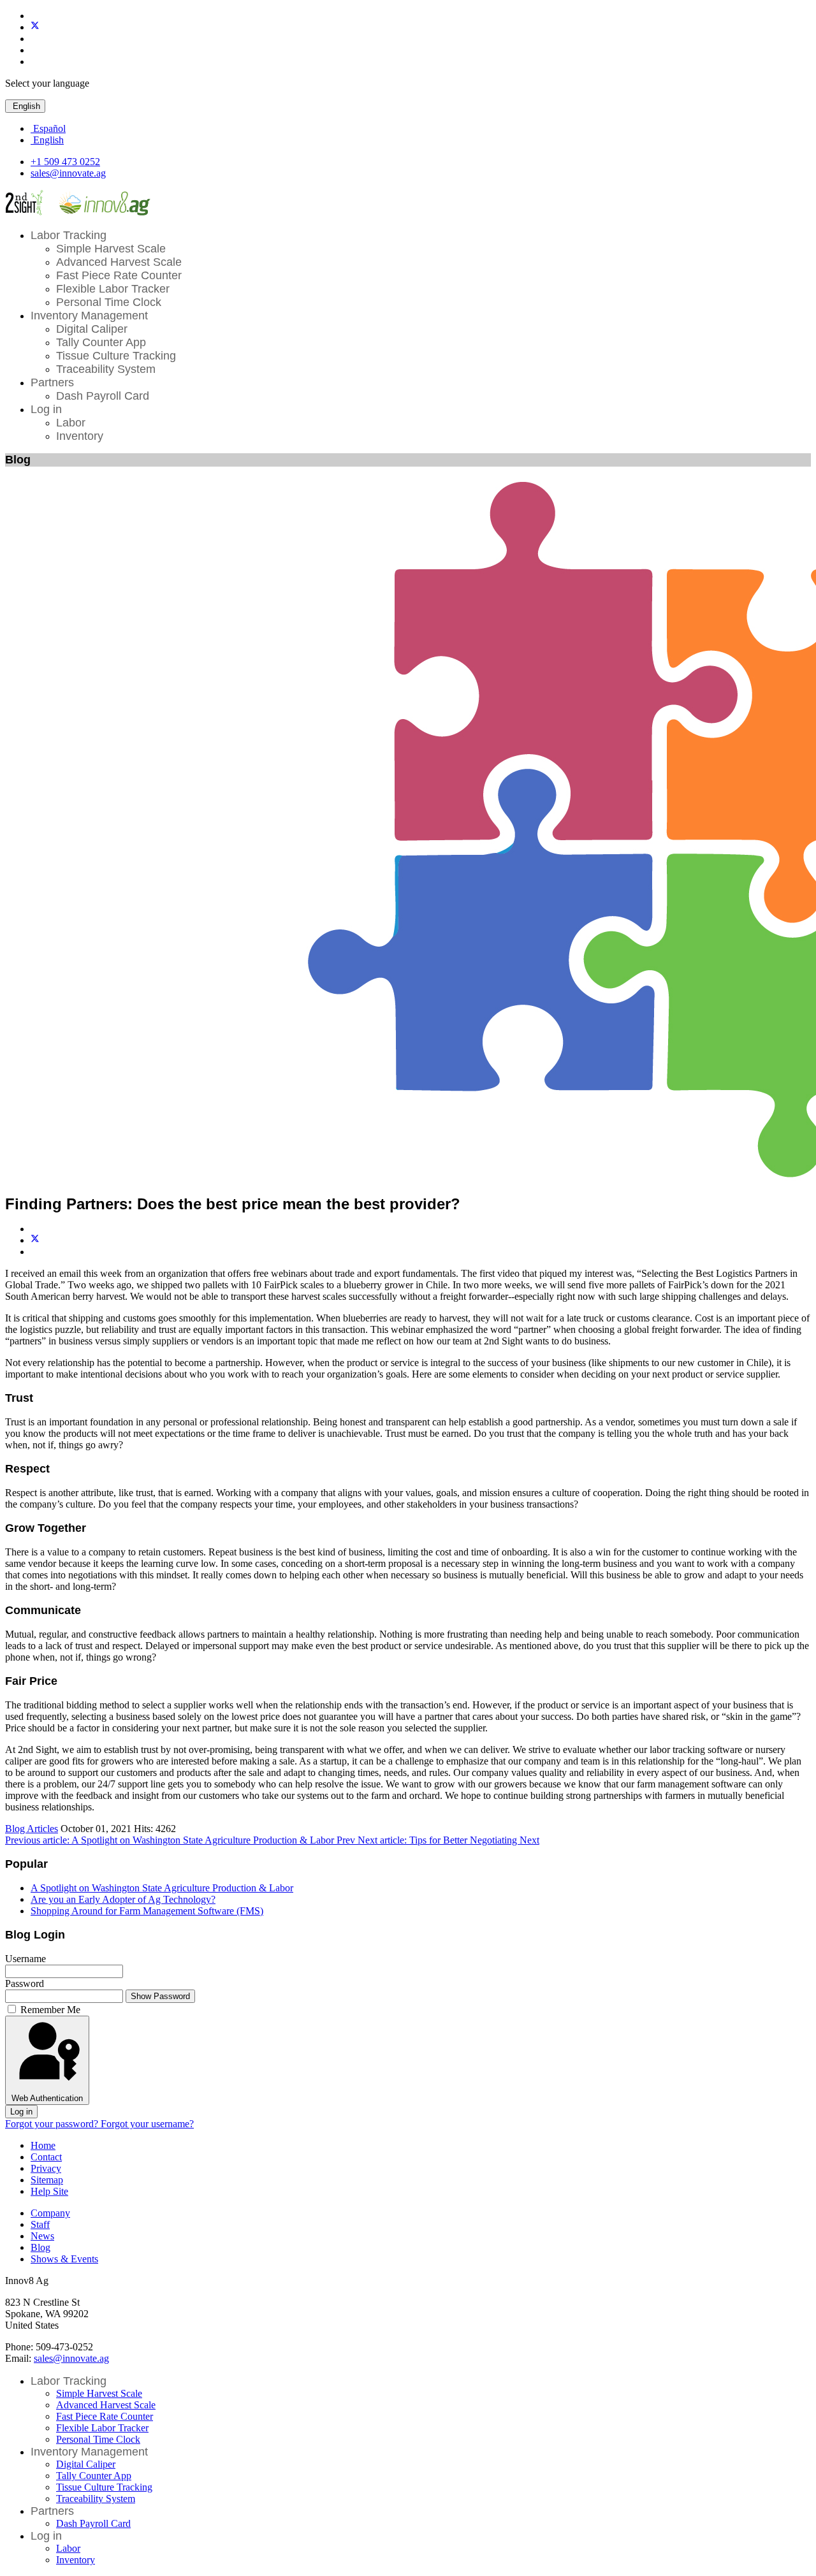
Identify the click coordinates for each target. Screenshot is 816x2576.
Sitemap (47, 2180)
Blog (40, 2247)
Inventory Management (89, 316)
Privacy (46, 2168)
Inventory (80, 436)
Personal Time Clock (109, 302)
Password (25, 1983)
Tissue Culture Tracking (116, 356)
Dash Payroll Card (103, 396)
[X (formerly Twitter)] (35, 1240)
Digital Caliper (92, 329)
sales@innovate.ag (68, 173)
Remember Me (50, 2010)
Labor (71, 423)
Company (50, 2213)
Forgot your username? (147, 2124)
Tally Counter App (101, 342)
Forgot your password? (53, 2124)
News (42, 2236)
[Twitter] (35, 27)
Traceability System (106, 369)
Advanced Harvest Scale (119, 262)
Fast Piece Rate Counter (119, 275)
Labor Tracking (69, 235)
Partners (52, 382)
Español (48, 128)
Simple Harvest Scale (111, 249)
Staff (40, 2224)
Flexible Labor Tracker (113, 289)
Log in (46, 409)
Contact (46, 2157)
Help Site (49, 2191)
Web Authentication (47, 2098)
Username (25, 1959)
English (25, 106)
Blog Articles (32, 1829)
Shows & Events (64, 2259)
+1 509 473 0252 (65, 162)
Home (43, 2145)
